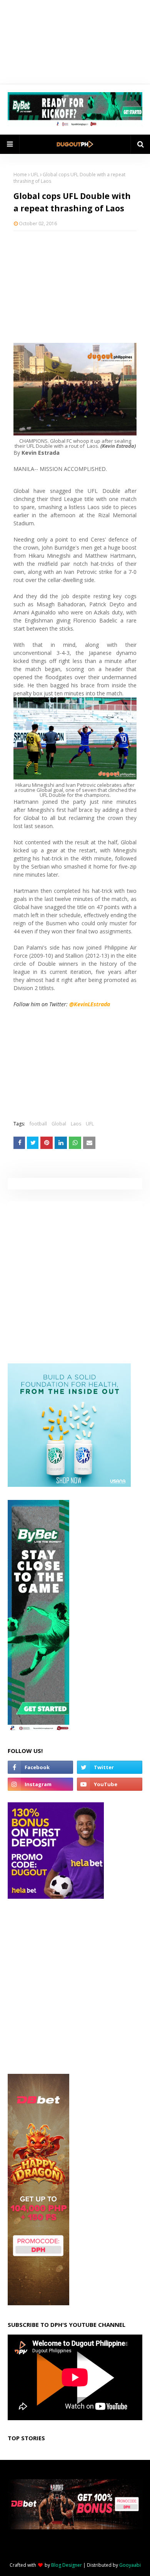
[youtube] (110, 1784)
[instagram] (40, 1784)
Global (59, 1124)
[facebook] (40, 1767)
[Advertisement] (75, 287)
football (38, 1124)
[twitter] (110, 1767)
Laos (76, 1124)
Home (20, 175)
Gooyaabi (130, 2565)
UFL (35, 175)
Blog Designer (67, 2565)
